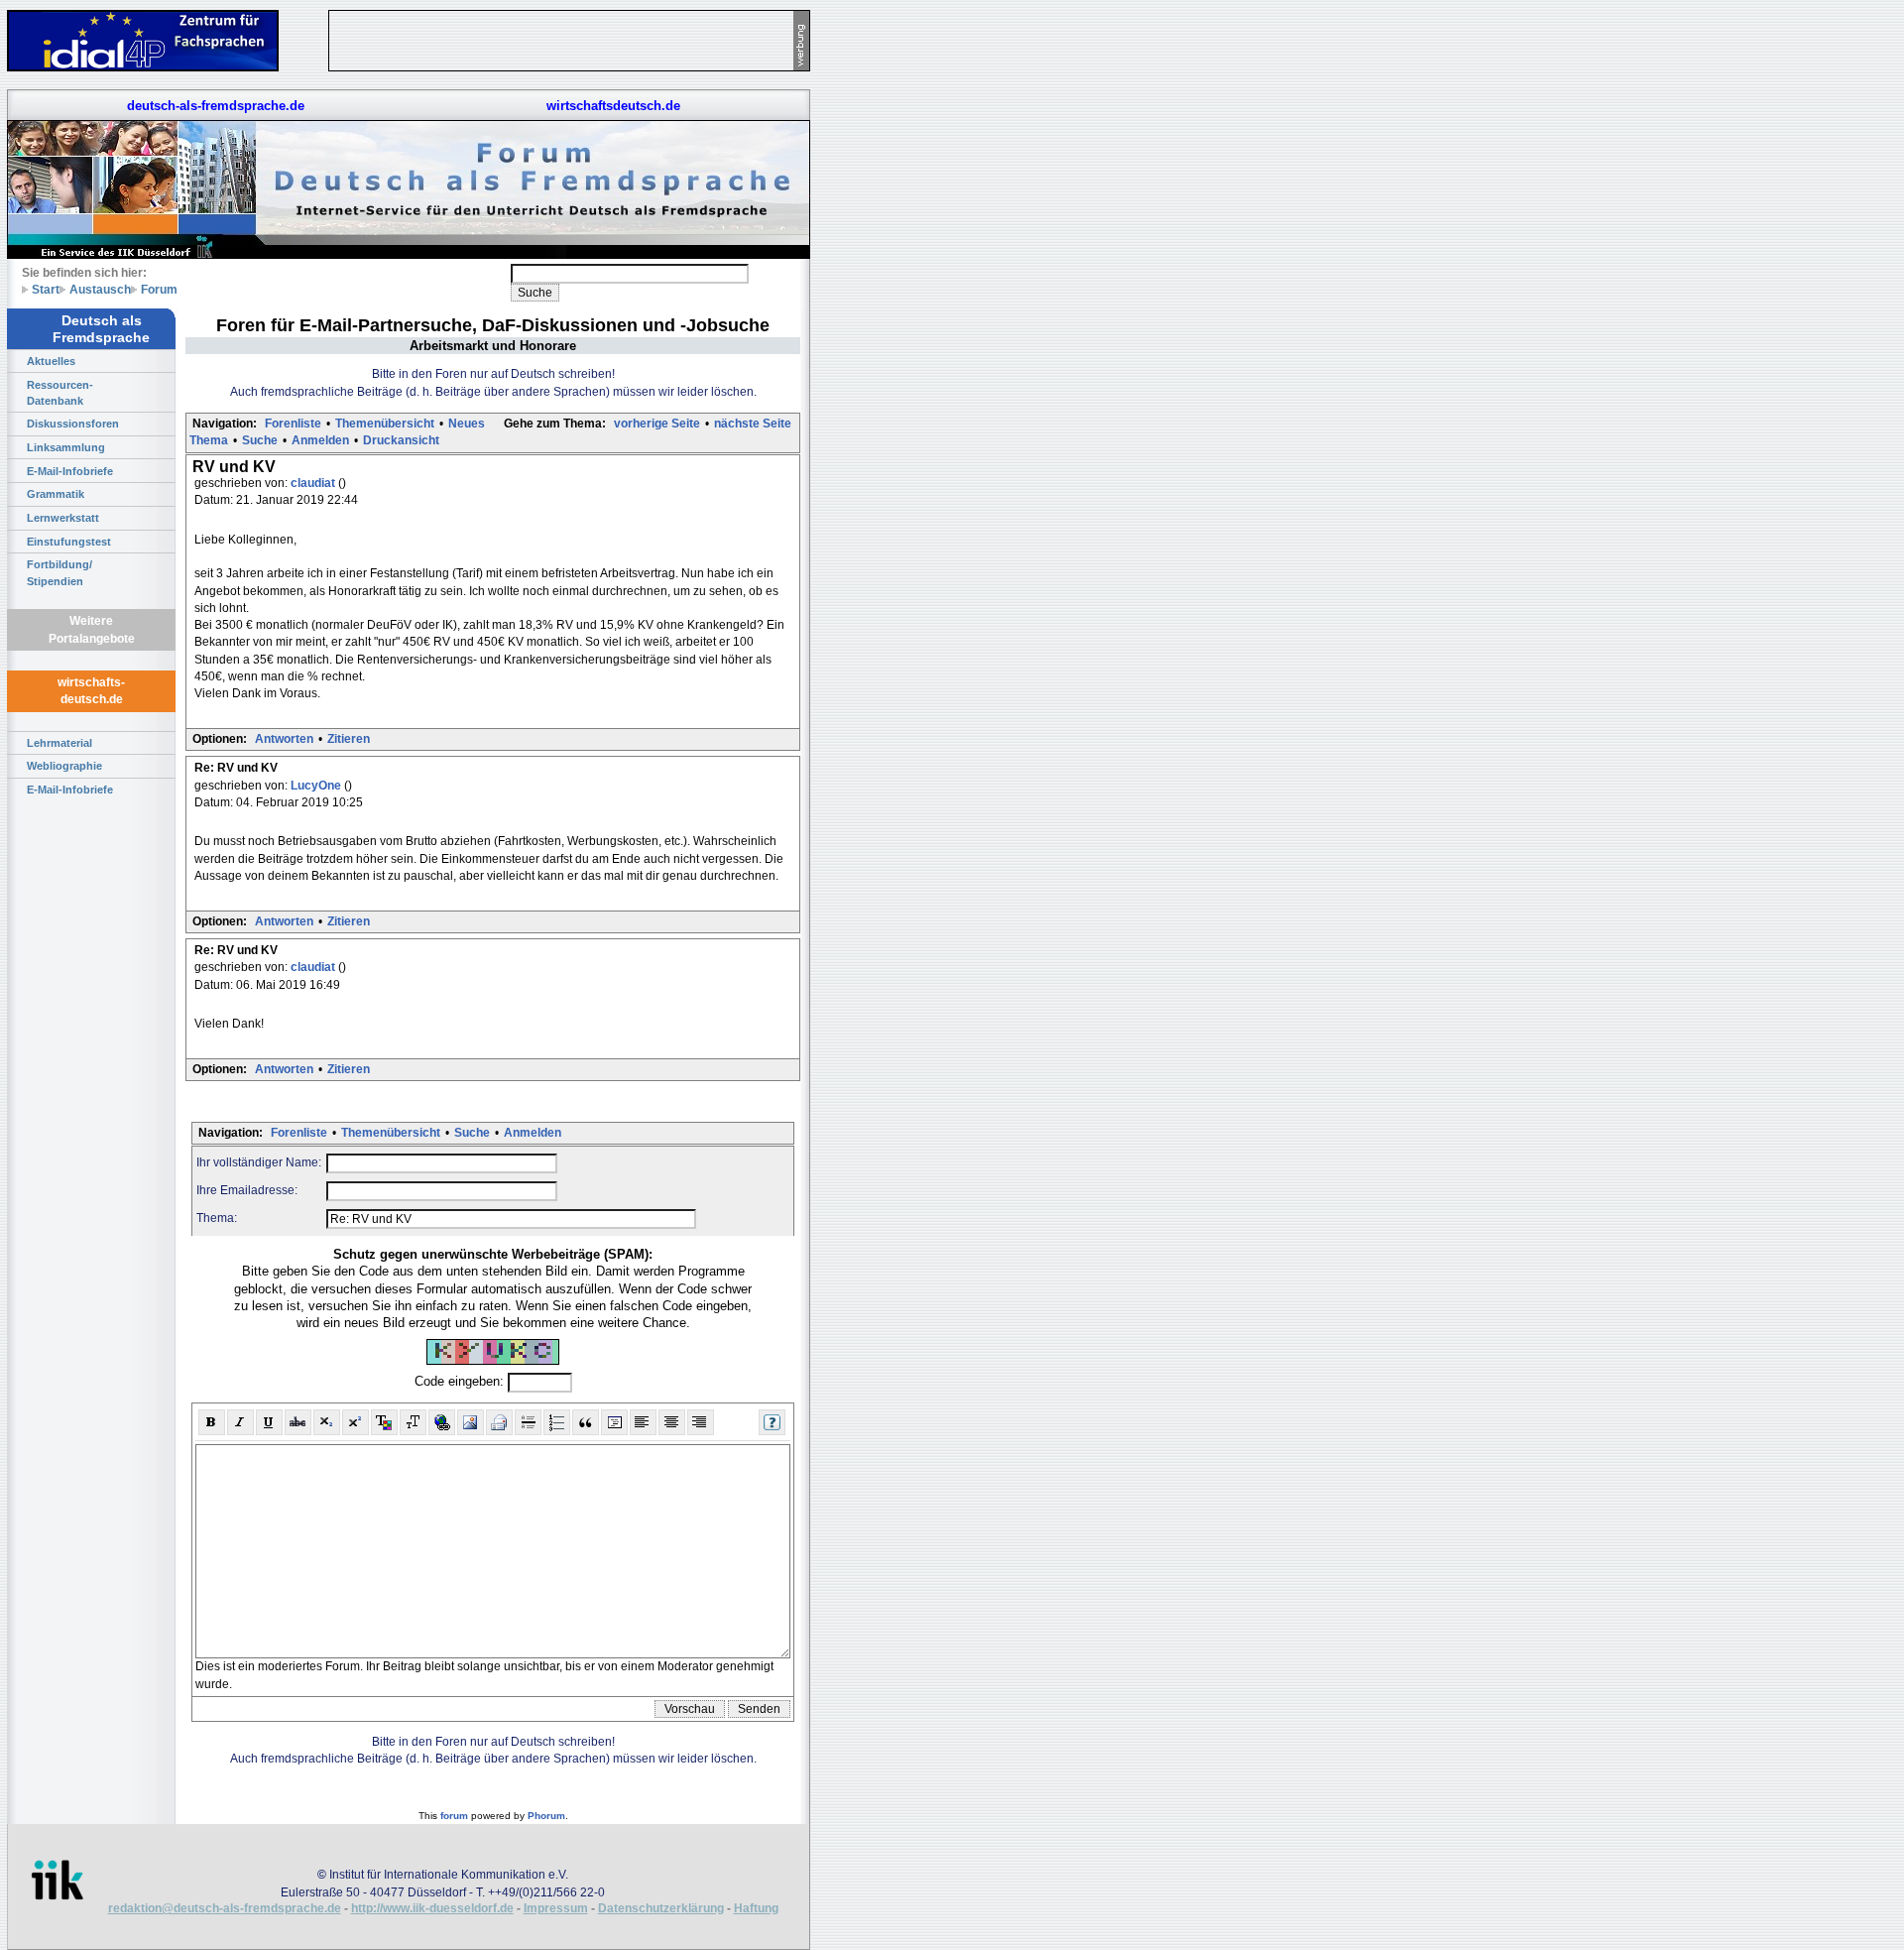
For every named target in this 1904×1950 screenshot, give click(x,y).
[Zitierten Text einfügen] (586, 1422)
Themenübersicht (385, 424)
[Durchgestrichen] (298, 1422)
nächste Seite (753, 424)
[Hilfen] (772, 1422)
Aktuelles (51, 361)
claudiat (314, 483)
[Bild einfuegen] (471, 1422)
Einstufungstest (69, 542)
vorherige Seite (657, 424)
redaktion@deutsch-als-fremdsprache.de (225, 1908)
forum (454, 1816)
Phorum (546, 1816)
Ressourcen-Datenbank (60, 393)
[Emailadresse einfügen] (499, 1422)
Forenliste (293, 424)
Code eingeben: (461, 1382)
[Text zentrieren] (672, 1422)
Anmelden (320, 440)
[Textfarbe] (384, 1422)
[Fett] (212, 1422)
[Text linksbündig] (643, 1422)
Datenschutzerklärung (661, 1908)
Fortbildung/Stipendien (59, 572)
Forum (159, 289)
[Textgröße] (413, 1422)
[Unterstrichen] (269, 1422)
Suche (260, 440)
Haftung (756, 1908)
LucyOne (317, 786)
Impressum (556, 1908)
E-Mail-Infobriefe (70, 471)
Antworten (284, 739)
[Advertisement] (902, 298)
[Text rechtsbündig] (701, 1422)
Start (46, 289)
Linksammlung (66, 447)
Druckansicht (401, 440)
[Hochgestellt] (356, 1422)
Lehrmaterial (59, 743)
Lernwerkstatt (63, 518)
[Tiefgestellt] (327, 1422)
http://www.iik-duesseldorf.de (432, 1908)
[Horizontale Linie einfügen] (528, 1422)
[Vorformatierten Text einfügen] (614, 1422)
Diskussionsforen (73, 424)
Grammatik (56, 494)
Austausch (100, 289)
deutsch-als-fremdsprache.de (216, 106)
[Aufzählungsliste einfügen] (557, 1422)
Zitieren (349, 739)
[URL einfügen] (442, 1422)
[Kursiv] (240, 1422)
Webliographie (64, 766)
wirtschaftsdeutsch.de (613, 106)
